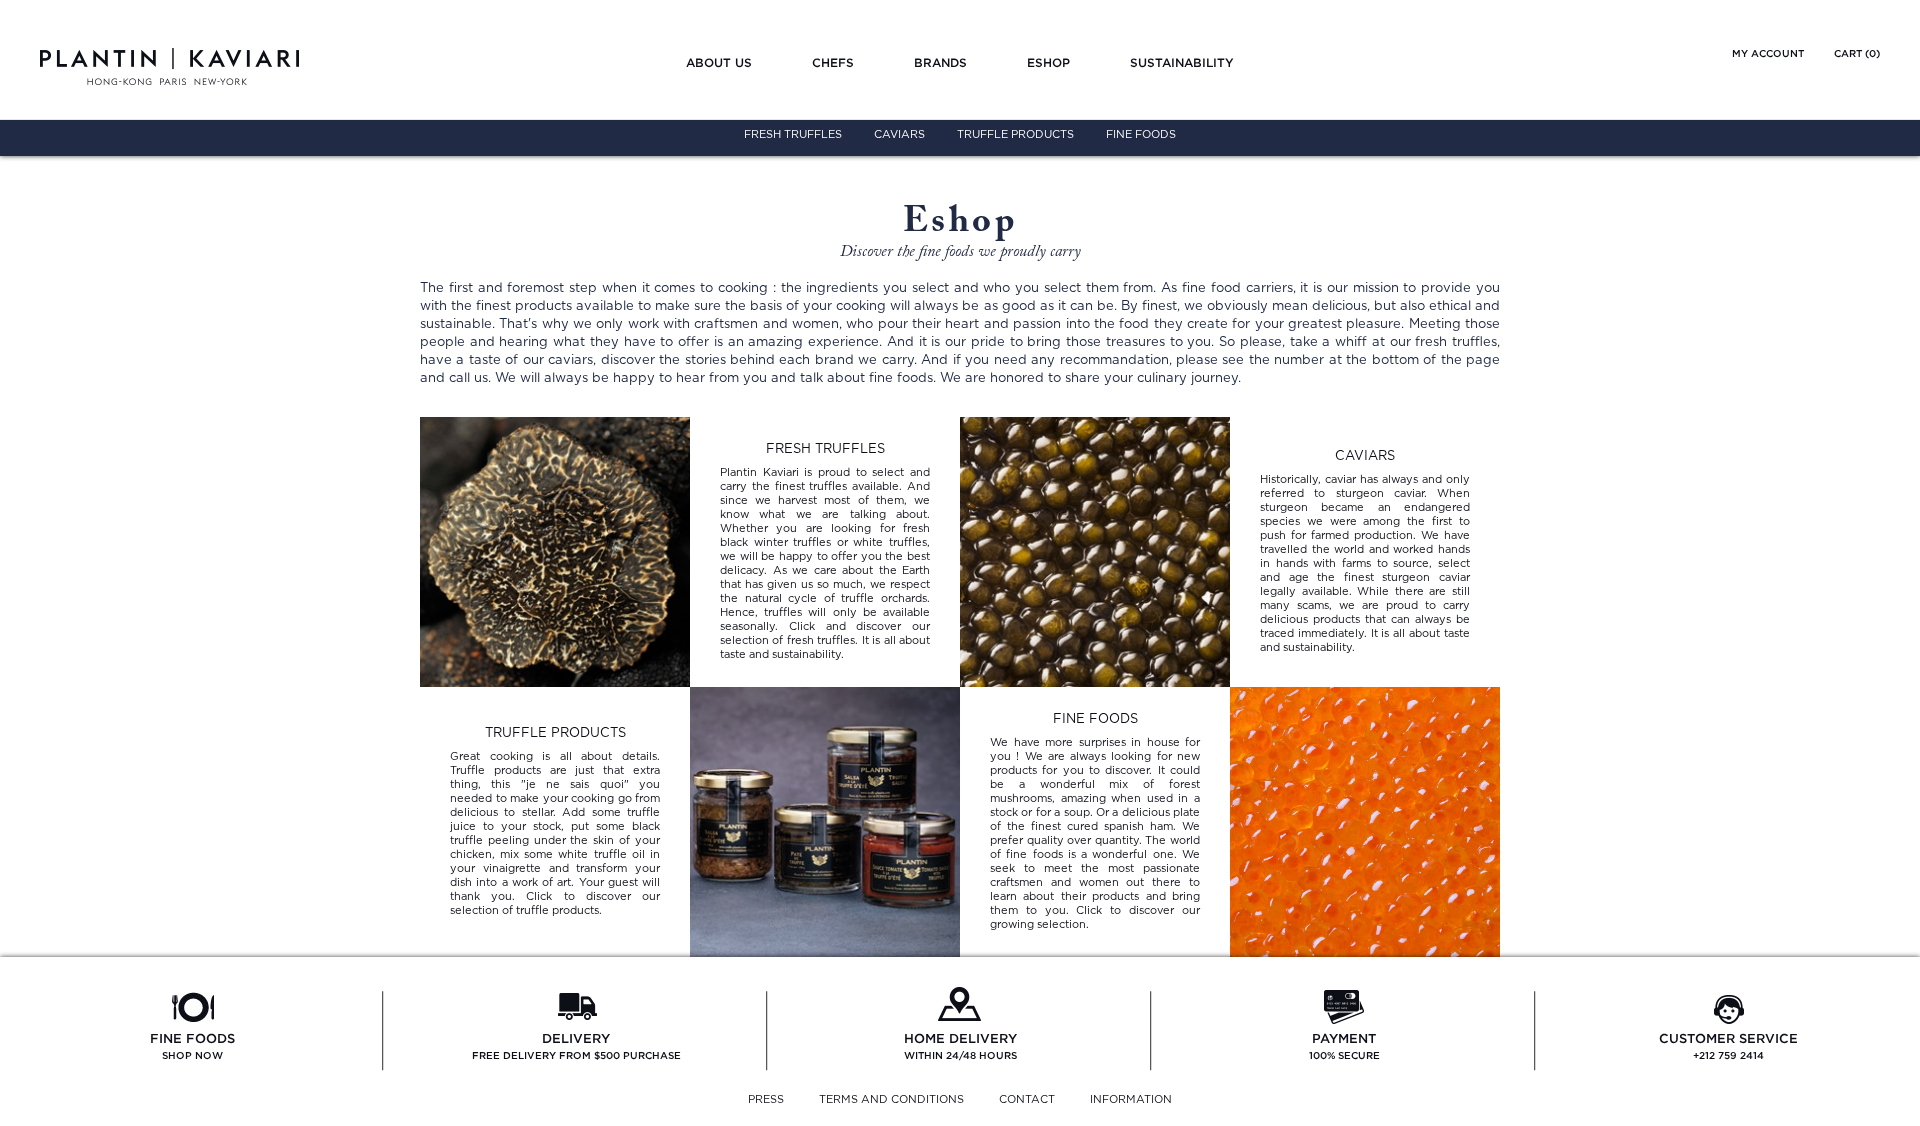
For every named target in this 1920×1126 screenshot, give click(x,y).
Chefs (833, 62)
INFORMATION (1131, 1099)
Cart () (1857, 53)
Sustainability (1182, 62)
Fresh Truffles (793, 134)
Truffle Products (1015, 134)
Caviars (899, 134)
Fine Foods (1141, 134)
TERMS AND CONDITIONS (891, 1099)
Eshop (1048, 62)
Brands (940, 62)
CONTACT (1027, 1099)
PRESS (766, 1099)
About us (719, 62)
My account (1768, 53)
